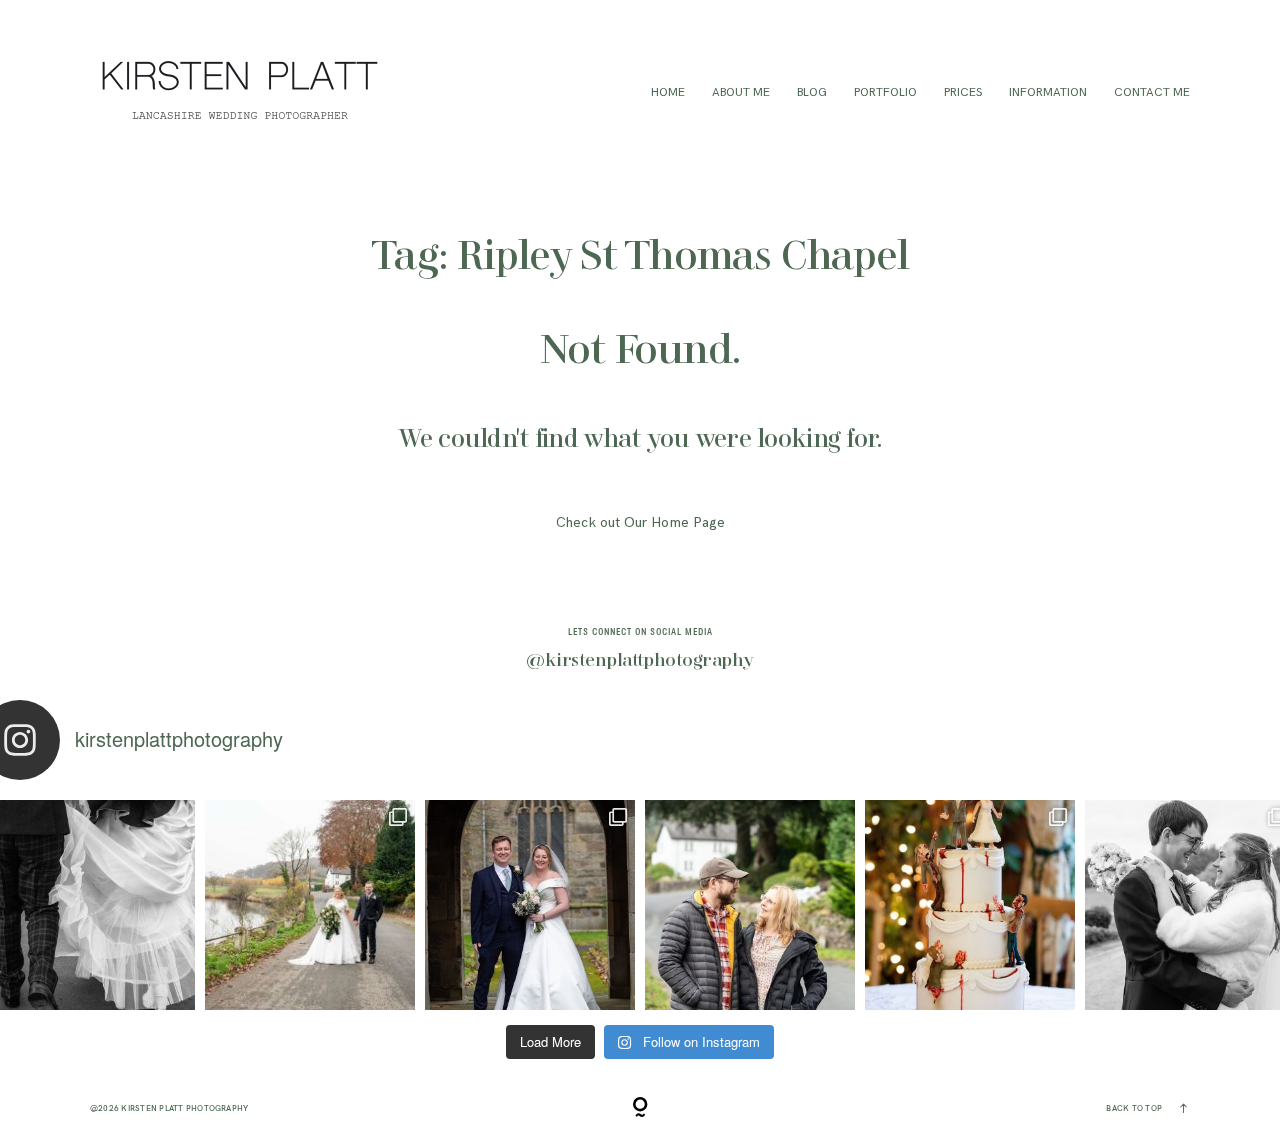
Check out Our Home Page (640, 522)
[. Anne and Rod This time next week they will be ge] (750, 905)
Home (668, 92)
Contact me (1152, 92)
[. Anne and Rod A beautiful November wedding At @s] (310, 905)
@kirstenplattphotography (639, 661)
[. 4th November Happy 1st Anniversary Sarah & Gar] (530, 905)
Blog (812, 92)
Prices (963, 92)
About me (741, 92)
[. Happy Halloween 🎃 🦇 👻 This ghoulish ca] (970, 905)
